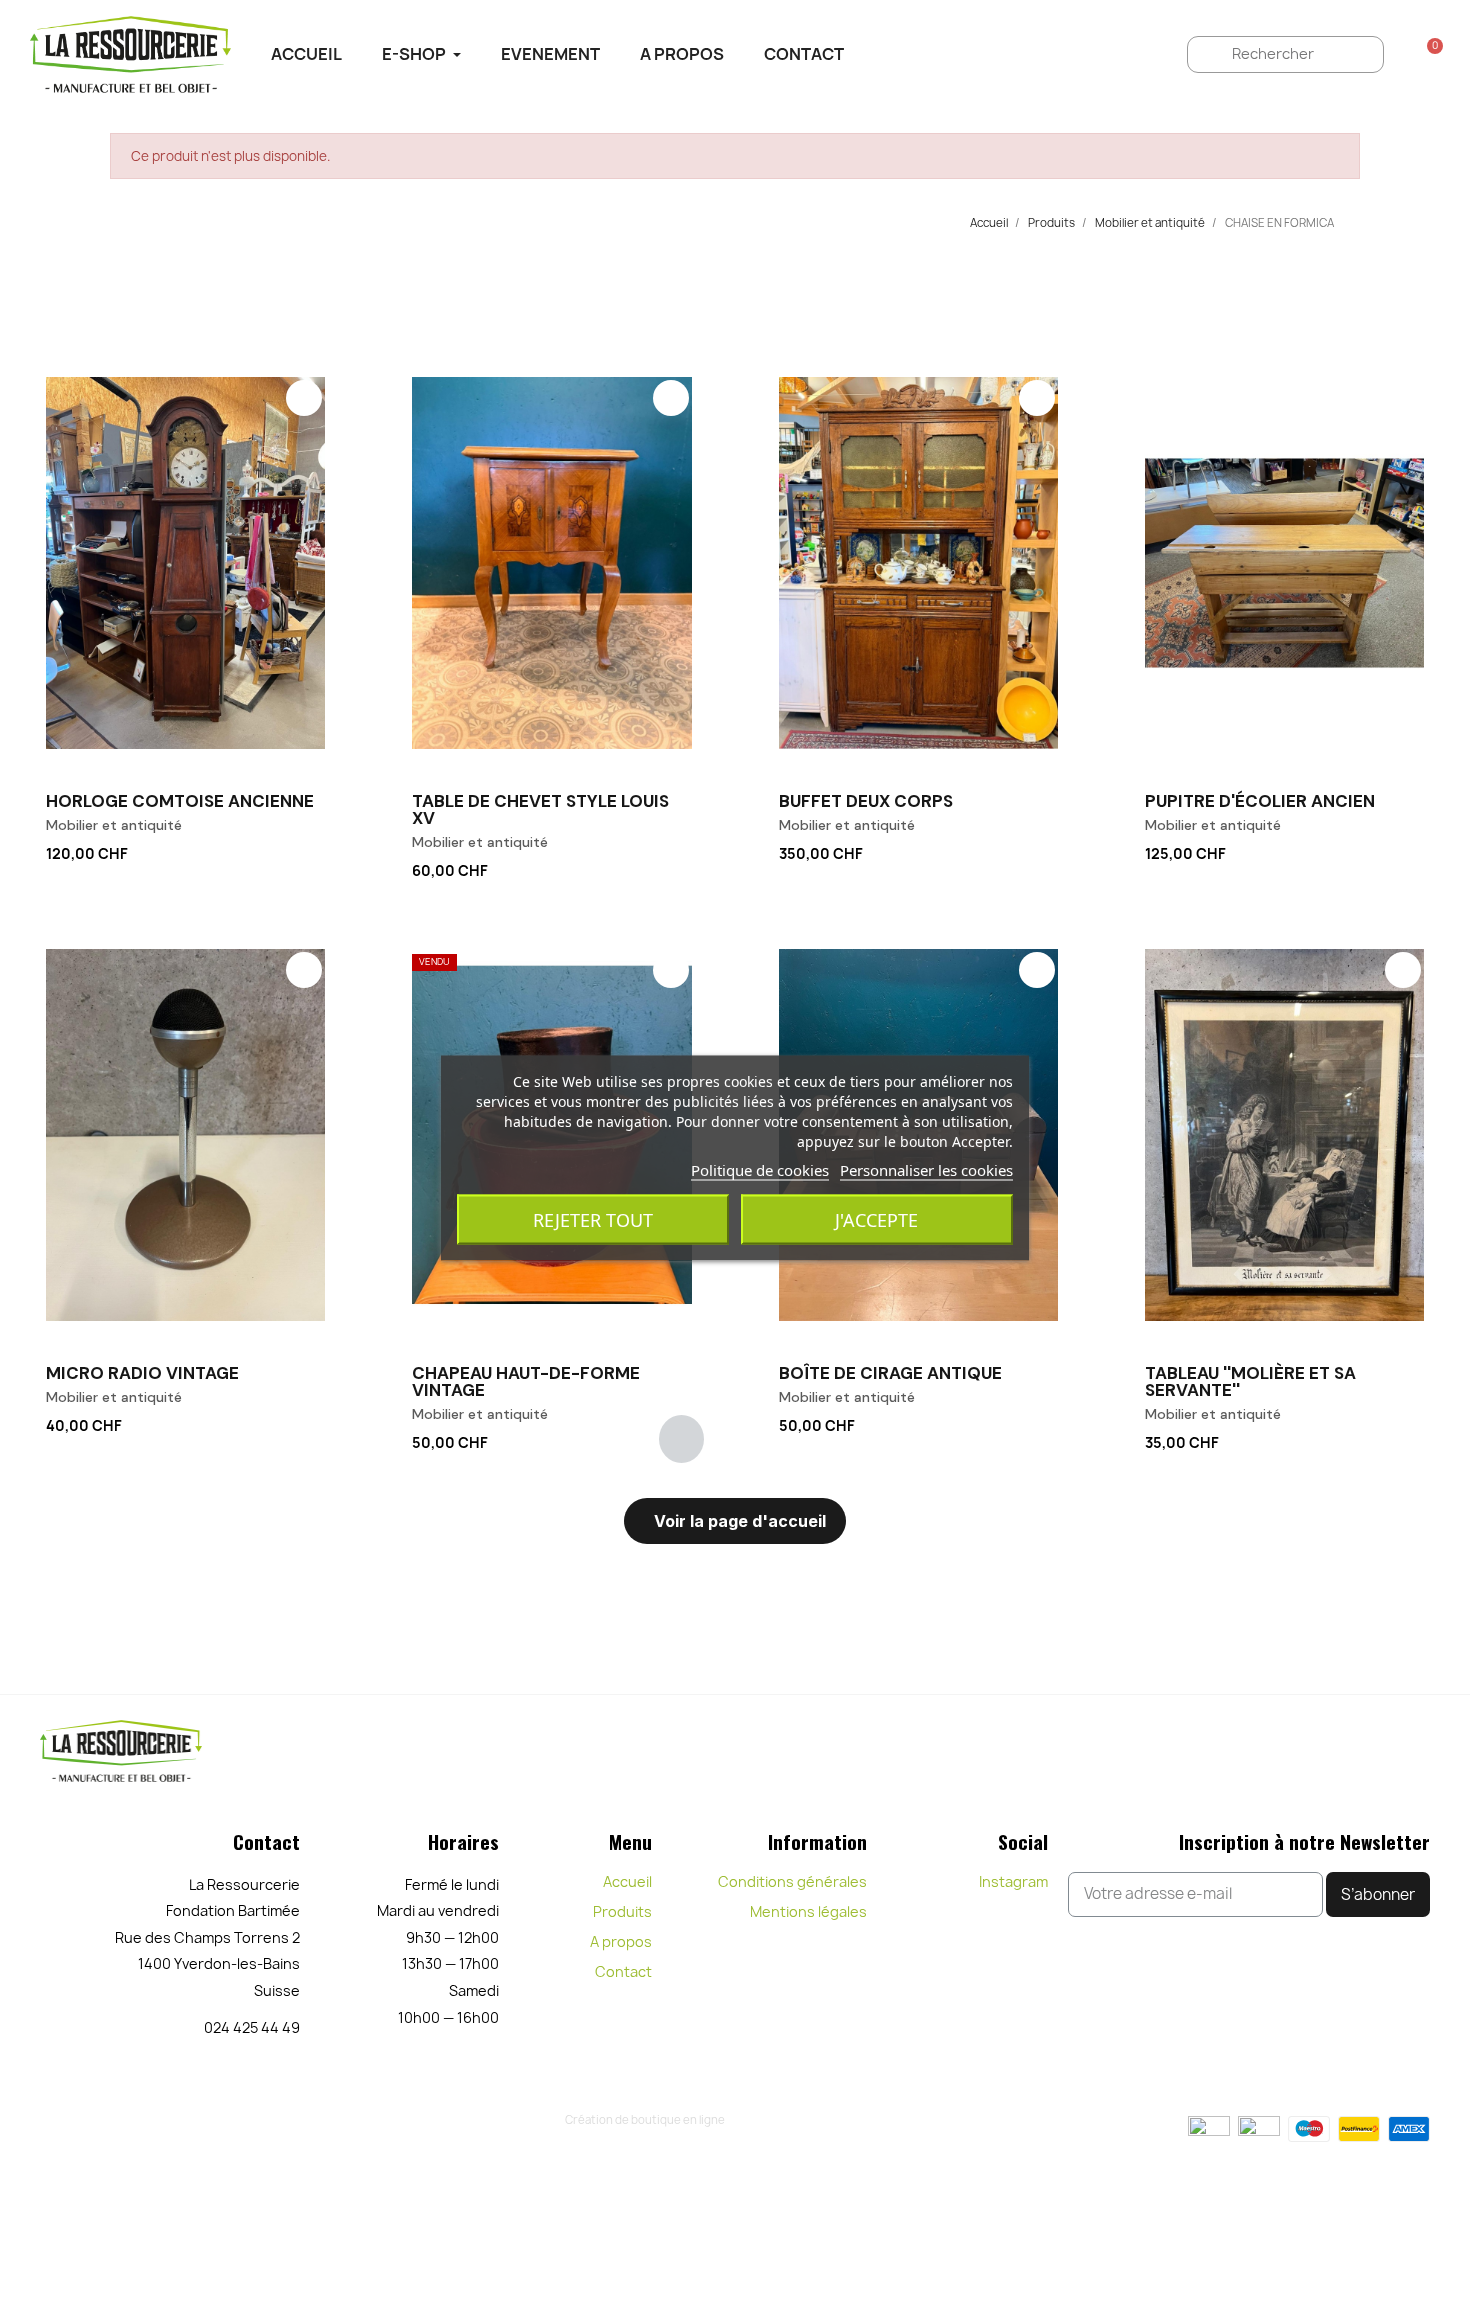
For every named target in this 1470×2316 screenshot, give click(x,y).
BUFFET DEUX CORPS (866, 801)
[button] (314, 850)
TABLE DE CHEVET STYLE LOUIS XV (540, 809)
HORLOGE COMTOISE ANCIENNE (180, 801)
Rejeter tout (593, 1220)
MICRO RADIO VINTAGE (142, 1373)
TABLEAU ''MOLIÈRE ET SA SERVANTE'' (1250, 1381)
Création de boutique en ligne (645, 2119)
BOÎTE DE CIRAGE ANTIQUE (890, 1373)
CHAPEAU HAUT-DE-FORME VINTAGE (526, 1381)
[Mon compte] (1399, 54)
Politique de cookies (760, 1170)
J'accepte (876, 1220)
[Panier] (1429, 54)
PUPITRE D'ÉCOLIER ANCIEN (1260, 801)
